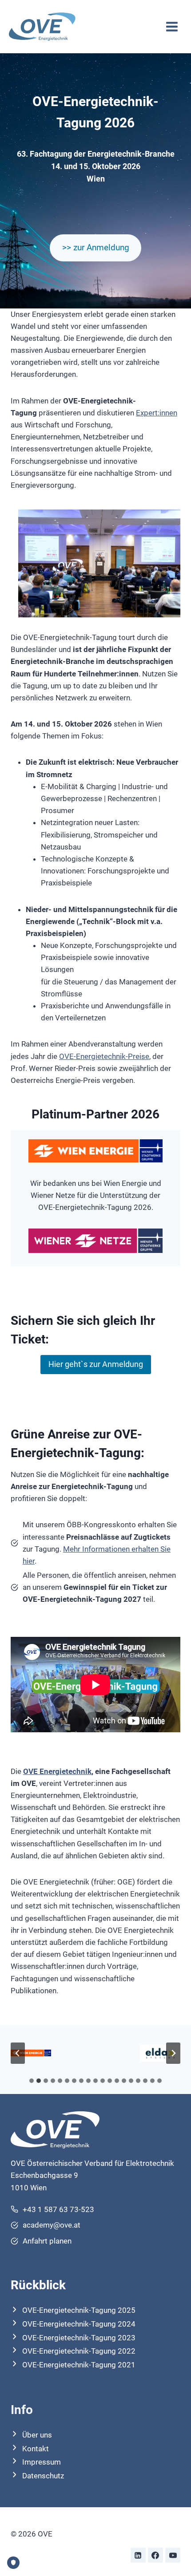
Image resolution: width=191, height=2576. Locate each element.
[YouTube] (173, 2555)
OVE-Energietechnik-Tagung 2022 (79, 2351)
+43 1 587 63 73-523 (58, 2209)
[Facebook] (155, 2555)
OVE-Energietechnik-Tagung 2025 (79, 2310)
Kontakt (36, 2449)
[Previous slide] (18, 2053)
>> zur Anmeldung (96, 247)
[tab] (32, 2081)
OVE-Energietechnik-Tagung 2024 (79, 2324)
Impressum (42, 2462)
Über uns (37, 2435)
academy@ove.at (52, 2225)
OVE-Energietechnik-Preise (104, 1056)
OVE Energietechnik (57, 1771)
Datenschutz (43, 2476)
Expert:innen (157, 413)
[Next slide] (173, 2053)
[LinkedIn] (138, 2555)
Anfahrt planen (47, 2241)
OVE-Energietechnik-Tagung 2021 (79, 2365)
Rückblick (38, 2285)
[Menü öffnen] (172, 26)
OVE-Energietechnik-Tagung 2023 (79, 2338)
